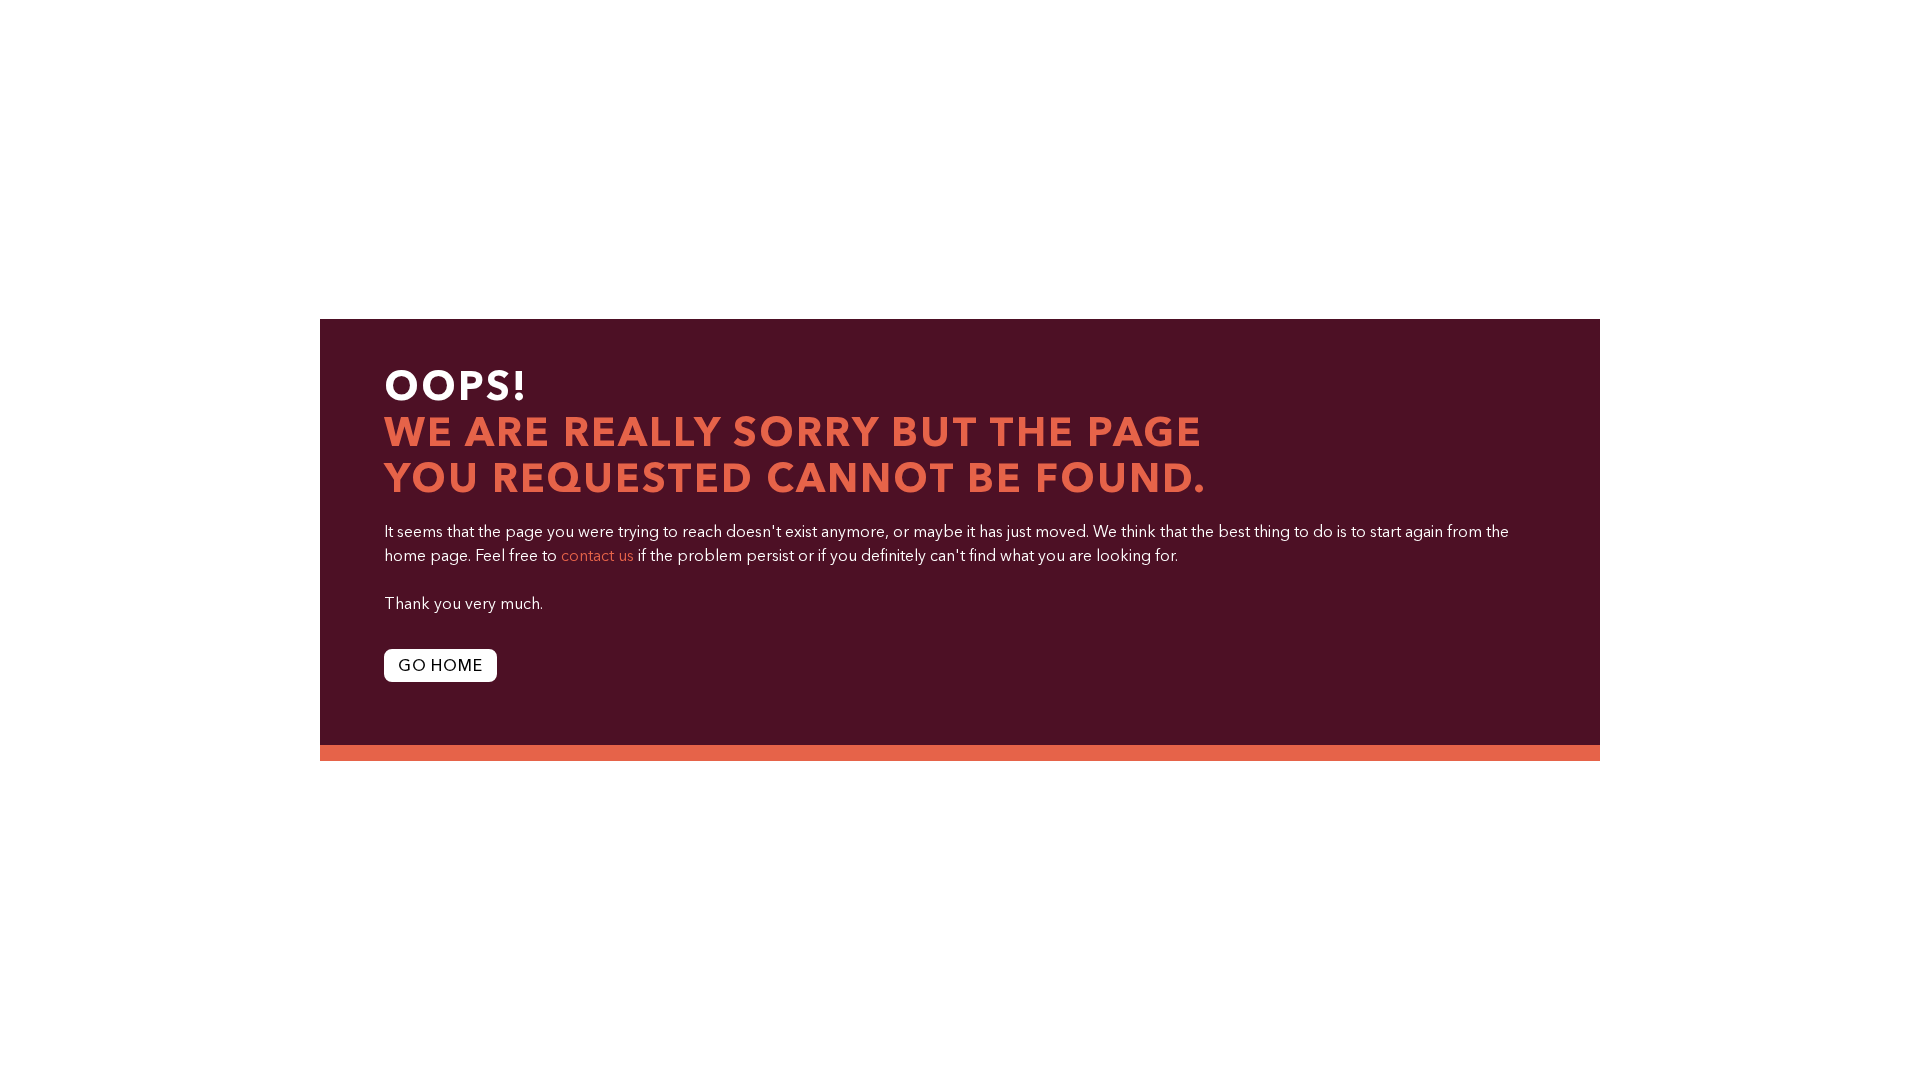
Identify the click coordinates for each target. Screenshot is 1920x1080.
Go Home (440, 667)
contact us (597, 557)
